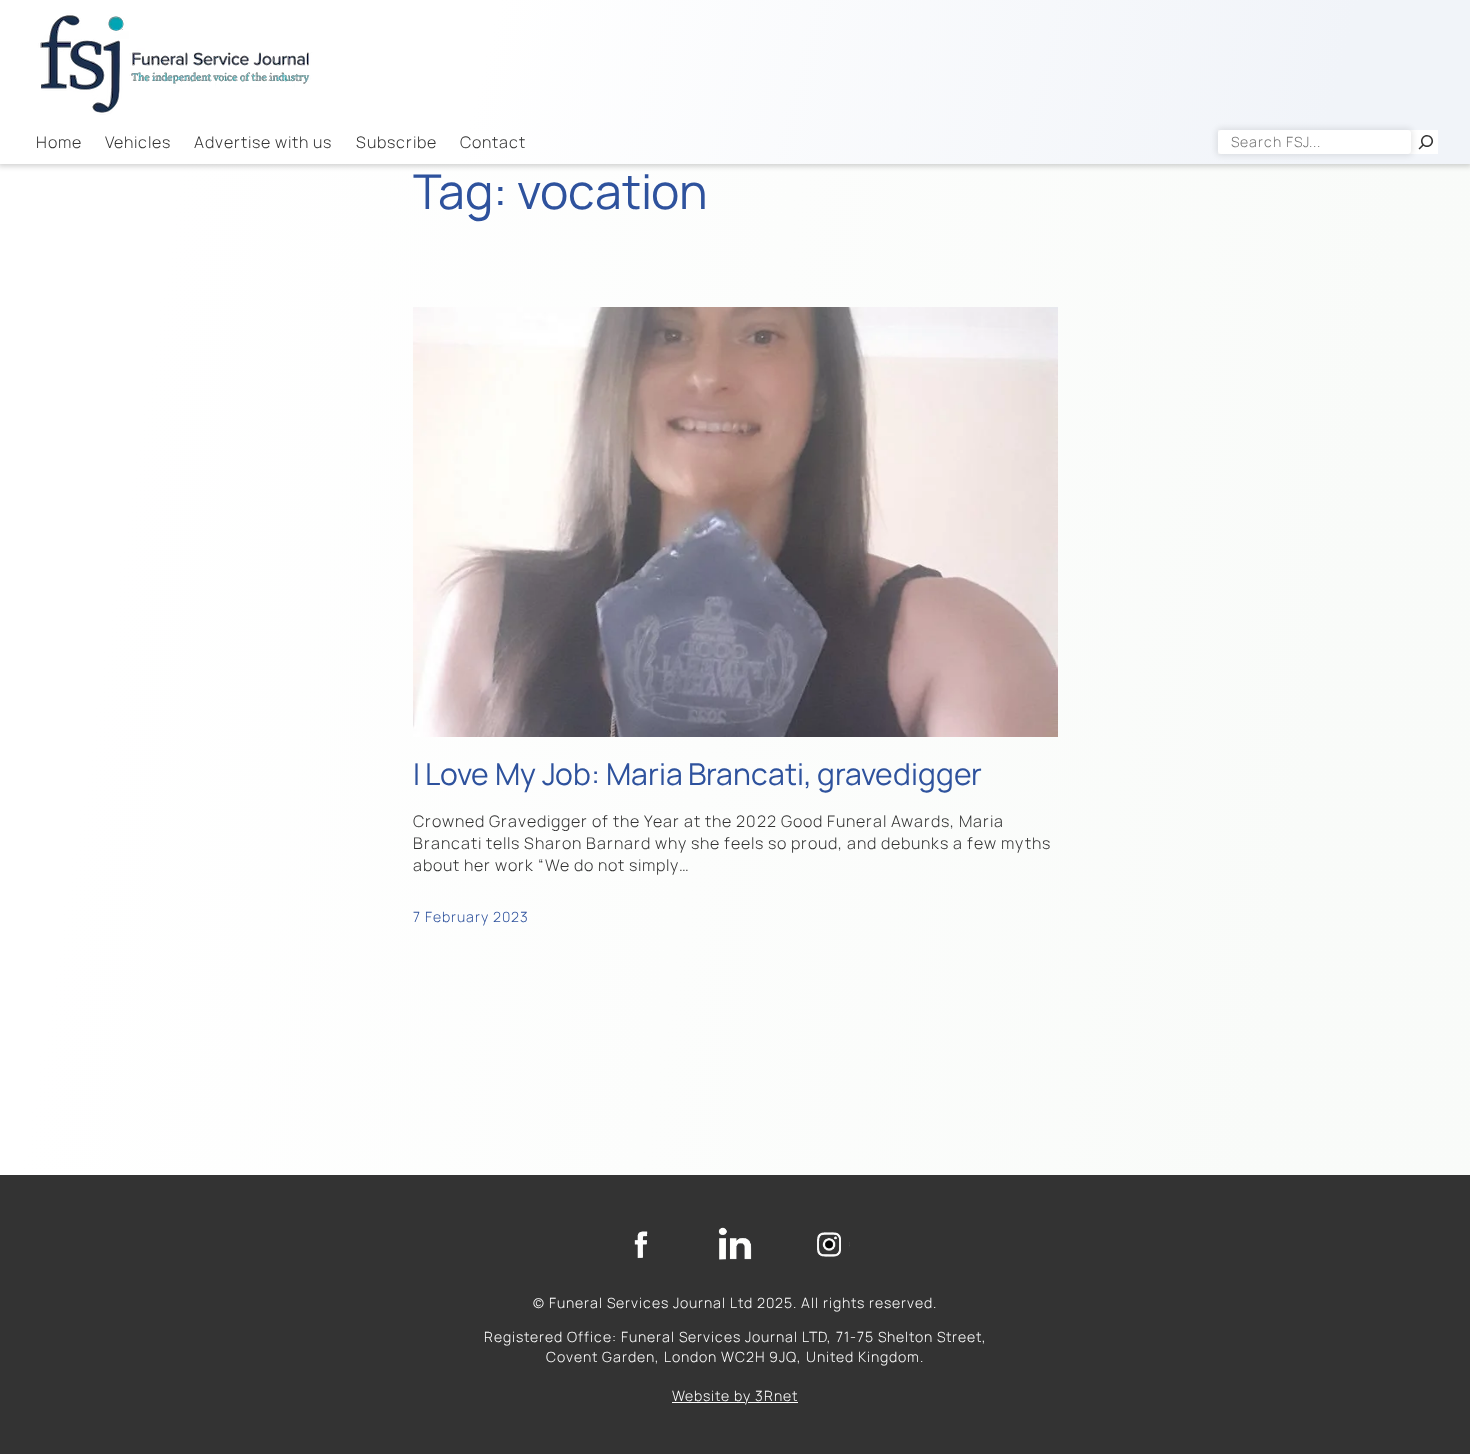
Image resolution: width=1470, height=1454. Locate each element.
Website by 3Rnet (735, 1395)
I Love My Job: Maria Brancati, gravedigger (698, 774)
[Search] (1426, 142)
